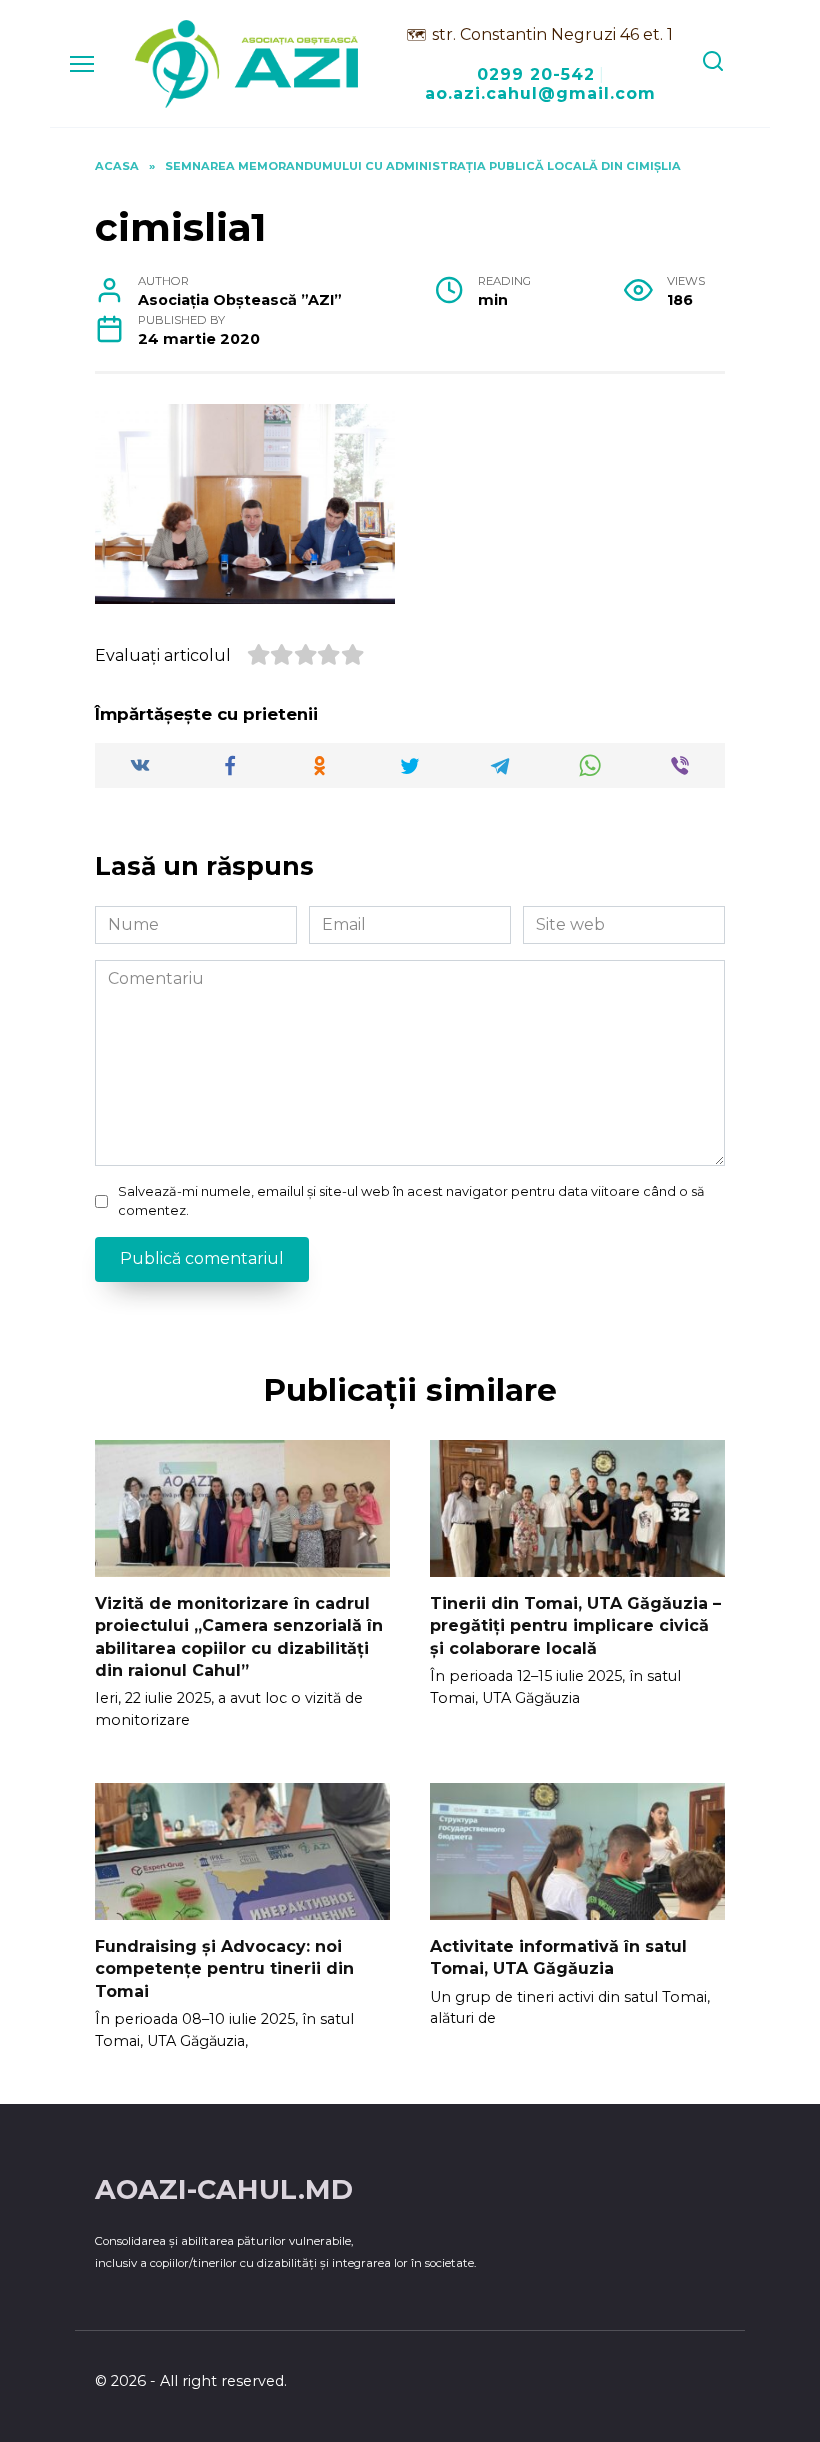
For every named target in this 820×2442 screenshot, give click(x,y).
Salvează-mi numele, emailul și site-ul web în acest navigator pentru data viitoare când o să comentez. (411, 1201)
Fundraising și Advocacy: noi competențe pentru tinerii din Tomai (224, 1969)
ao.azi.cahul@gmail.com (540, 93)
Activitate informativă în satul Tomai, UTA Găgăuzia (558, 1957)
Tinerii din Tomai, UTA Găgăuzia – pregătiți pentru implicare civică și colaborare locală (575, 1626)
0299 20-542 (536, 74)
